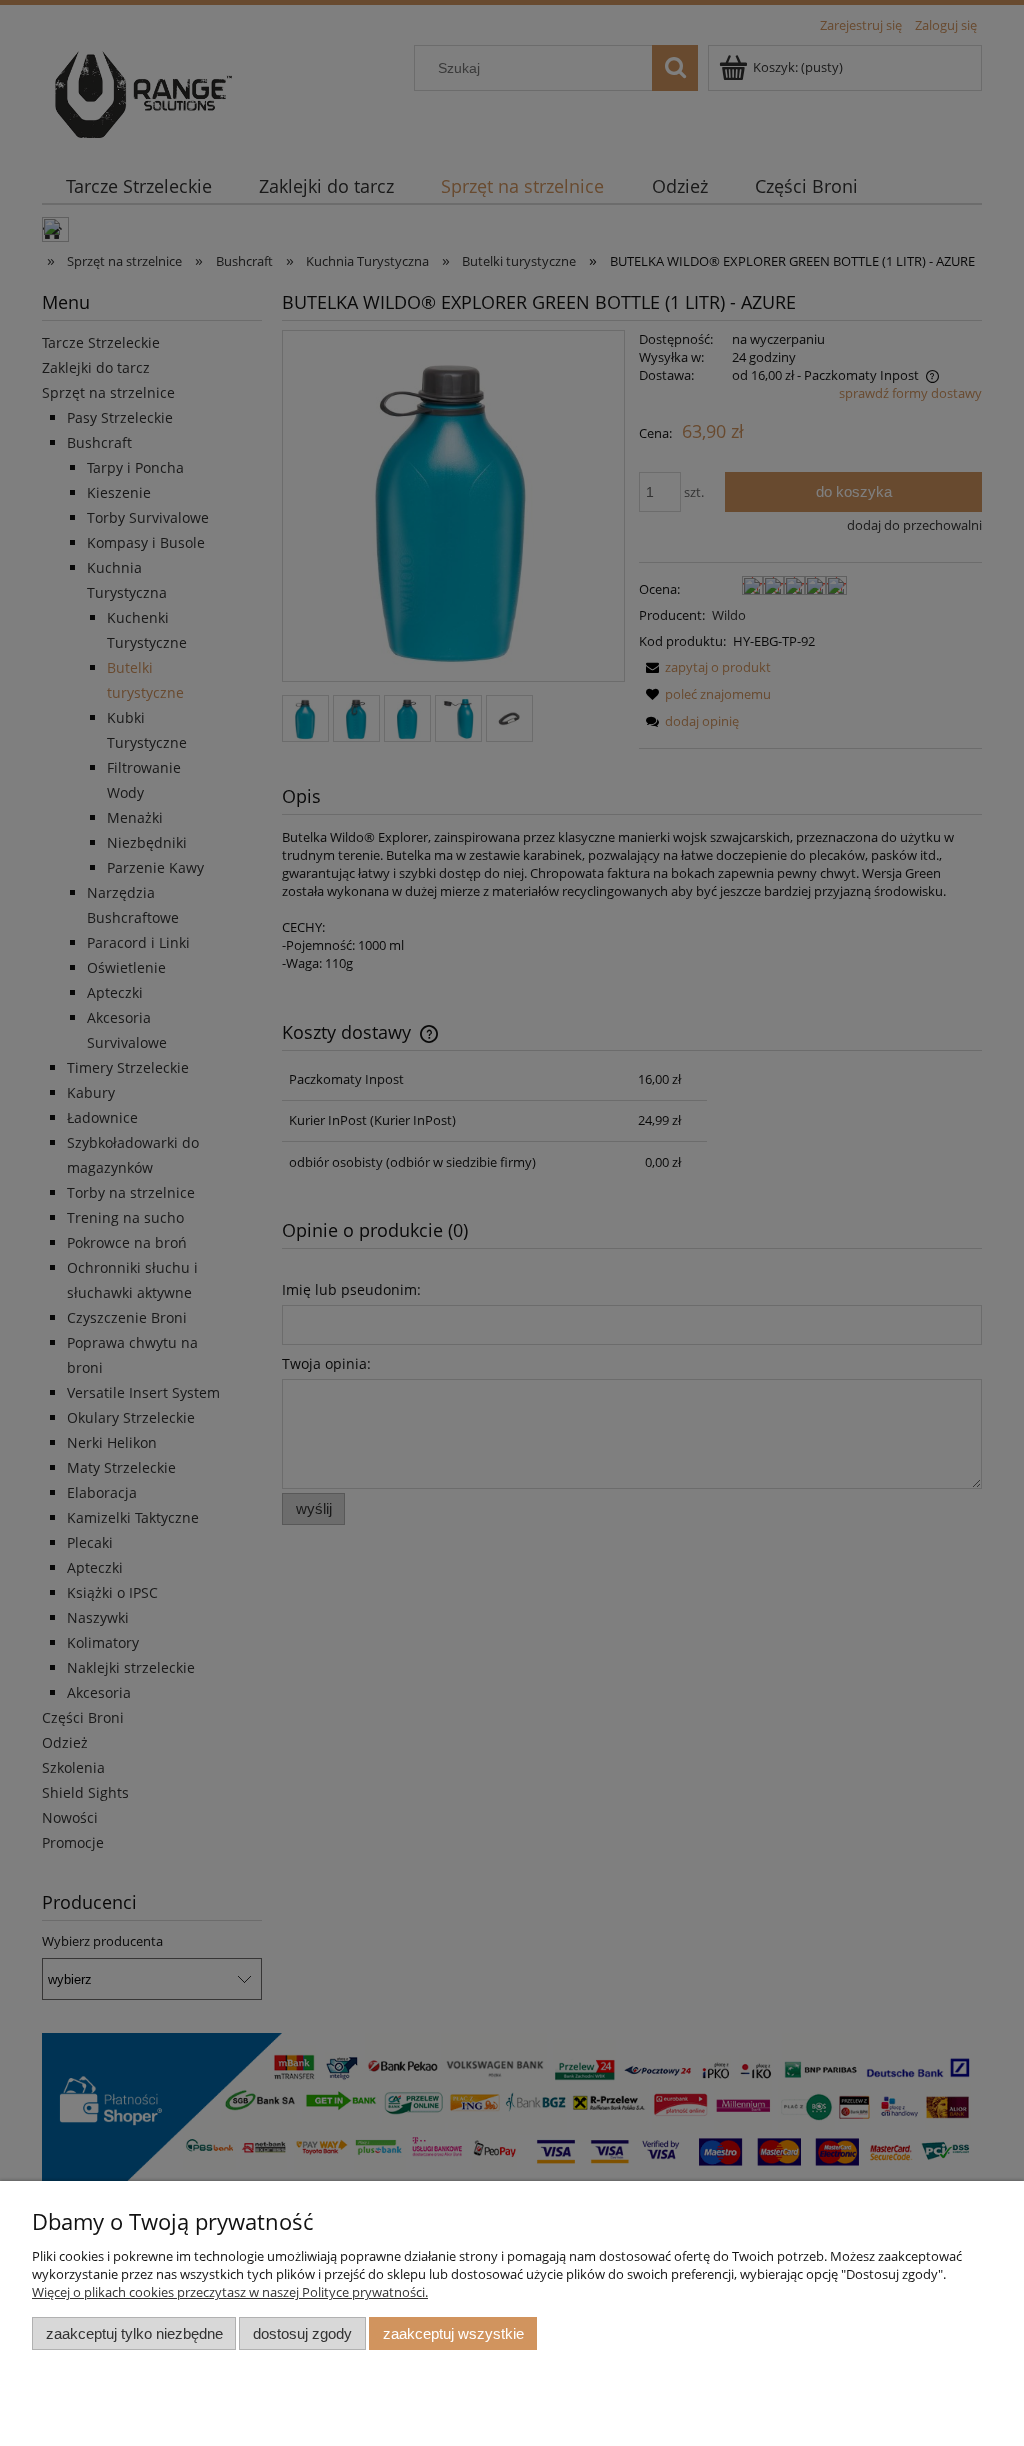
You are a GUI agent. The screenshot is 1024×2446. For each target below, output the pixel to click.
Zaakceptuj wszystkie (453, 2333)
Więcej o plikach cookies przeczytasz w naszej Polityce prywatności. (230, 2292)
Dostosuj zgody (302, 2333)
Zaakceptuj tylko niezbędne (134, 2333)
